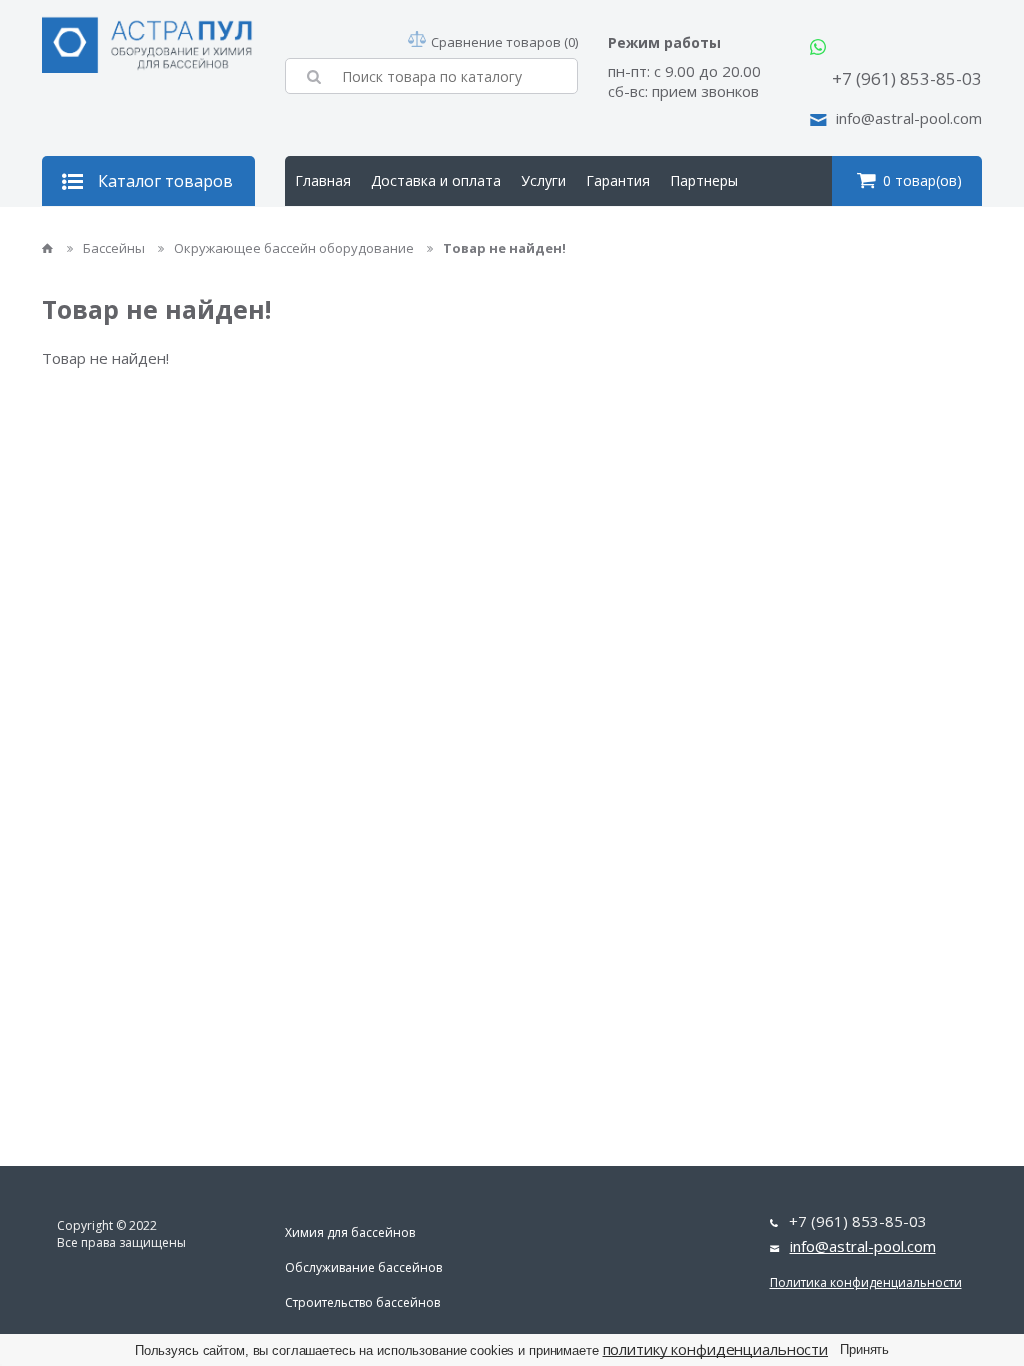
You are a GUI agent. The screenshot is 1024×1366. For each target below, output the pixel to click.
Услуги (543, 180)
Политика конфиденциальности (866, 1282)
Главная (323, 180)
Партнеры (704, 180)
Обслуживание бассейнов (363, 1267)
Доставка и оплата (436, 180)
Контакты (429, 230)
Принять (864, 1349)
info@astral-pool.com (909, 118)
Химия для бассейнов (350, 1232)
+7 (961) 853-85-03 (907, 78)
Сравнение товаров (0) (504, 42)
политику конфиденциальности (716, 1349)
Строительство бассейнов (362, 1302)
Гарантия (618, 180)
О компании (335, 230)
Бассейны (115, 248)
